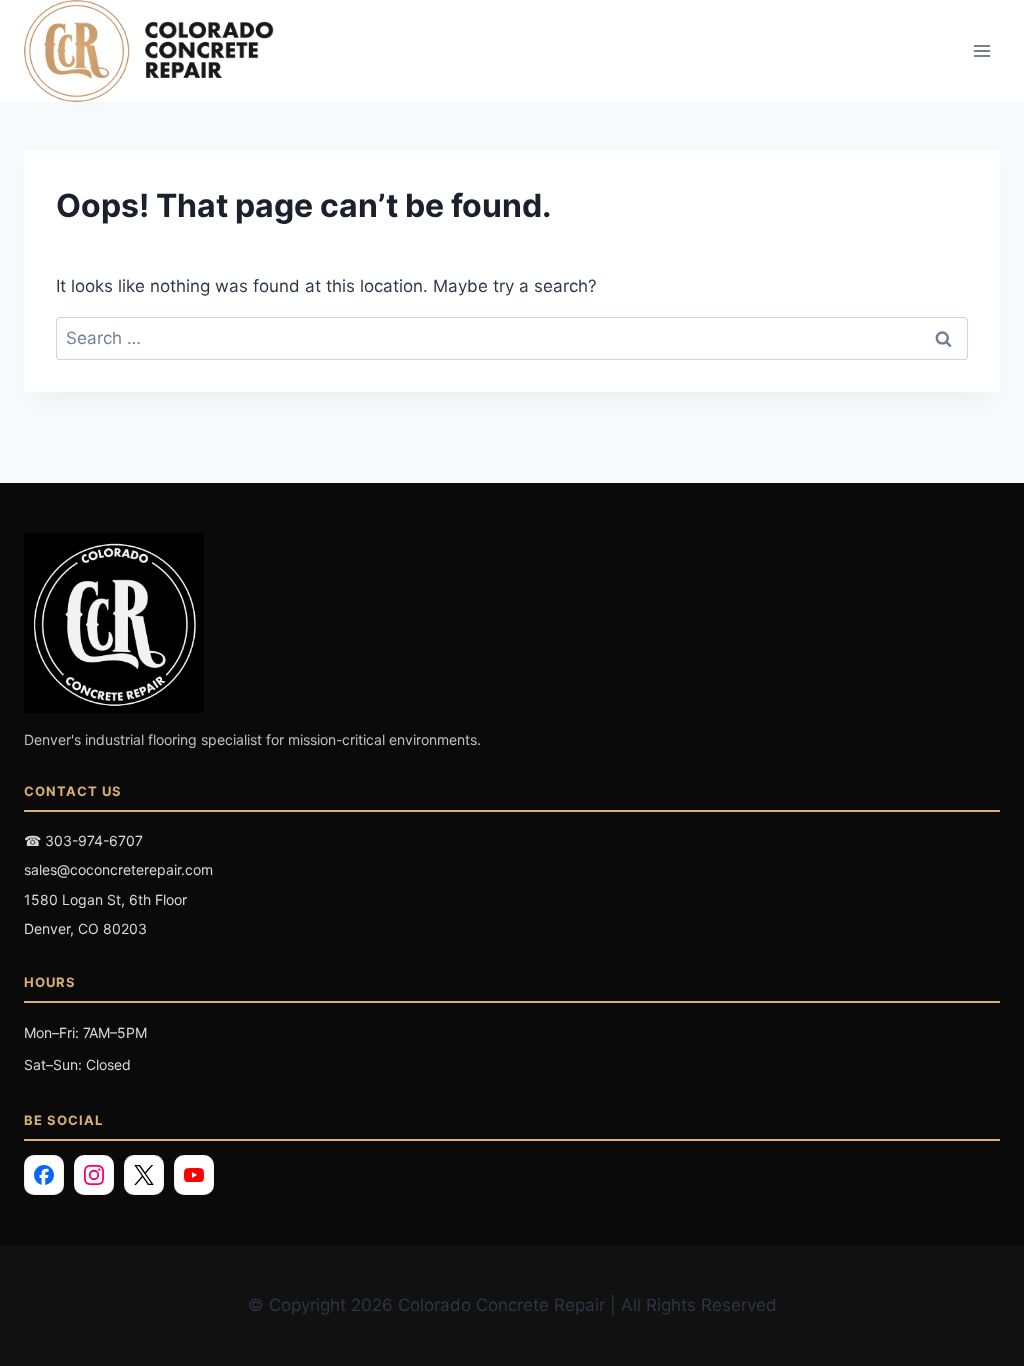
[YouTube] (194, 1175)
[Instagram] (94, 1175)
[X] (144, 1175)
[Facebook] (44, 1175)
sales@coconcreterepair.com (118, 869)
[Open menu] (981, 51)
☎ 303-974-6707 (83, 840)
